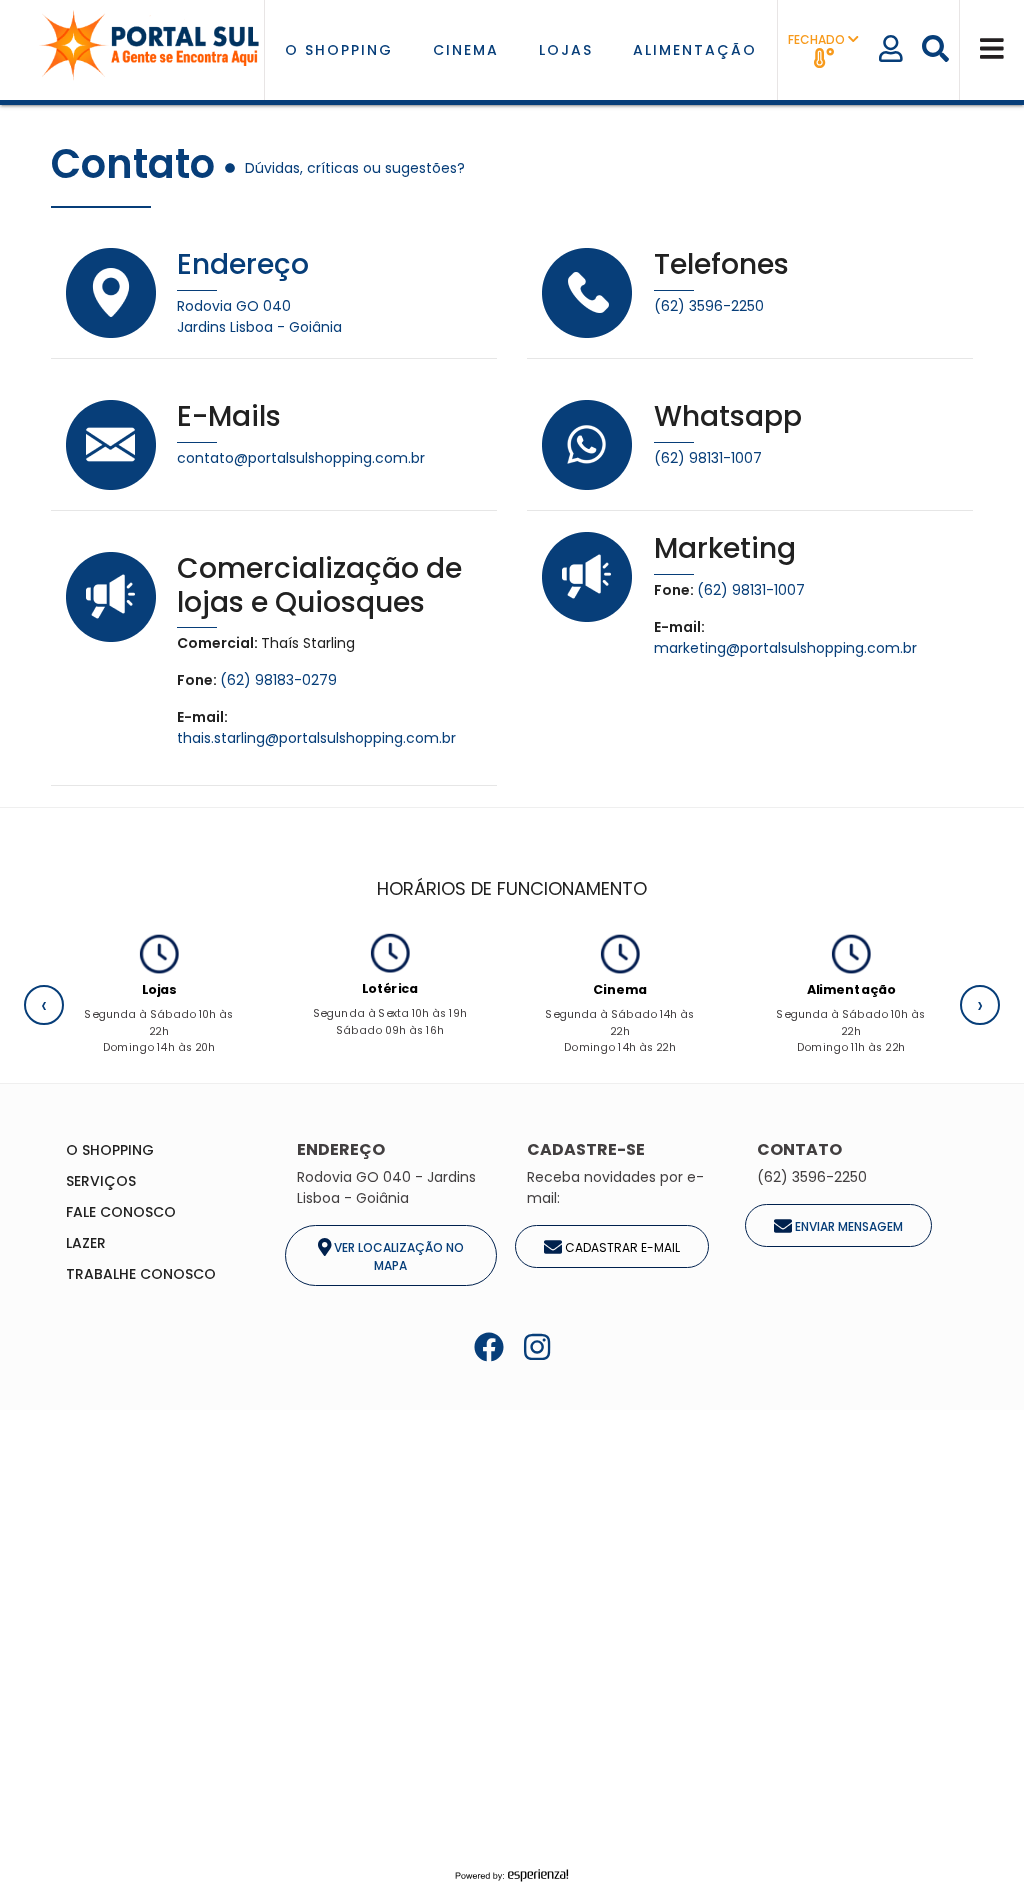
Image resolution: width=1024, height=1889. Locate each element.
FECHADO (818, 39)
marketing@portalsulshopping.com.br (785, 648)
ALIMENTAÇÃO (695, 50)
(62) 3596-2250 (709, 306)
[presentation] (44, 1005)
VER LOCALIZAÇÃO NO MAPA (397, 1256)
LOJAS (566, 50)
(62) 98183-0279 (278, 680)
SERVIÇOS (101, 1181)
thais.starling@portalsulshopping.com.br (316, 738)
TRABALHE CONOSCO (141, 1274)
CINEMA (466, 50)
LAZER (86, 1243)
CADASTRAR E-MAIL (621, 1247)
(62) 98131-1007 (708, 458)
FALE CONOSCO (121, 1212)
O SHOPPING (339, 50)
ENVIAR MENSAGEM (847, 1226)
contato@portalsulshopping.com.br (301, 458)
